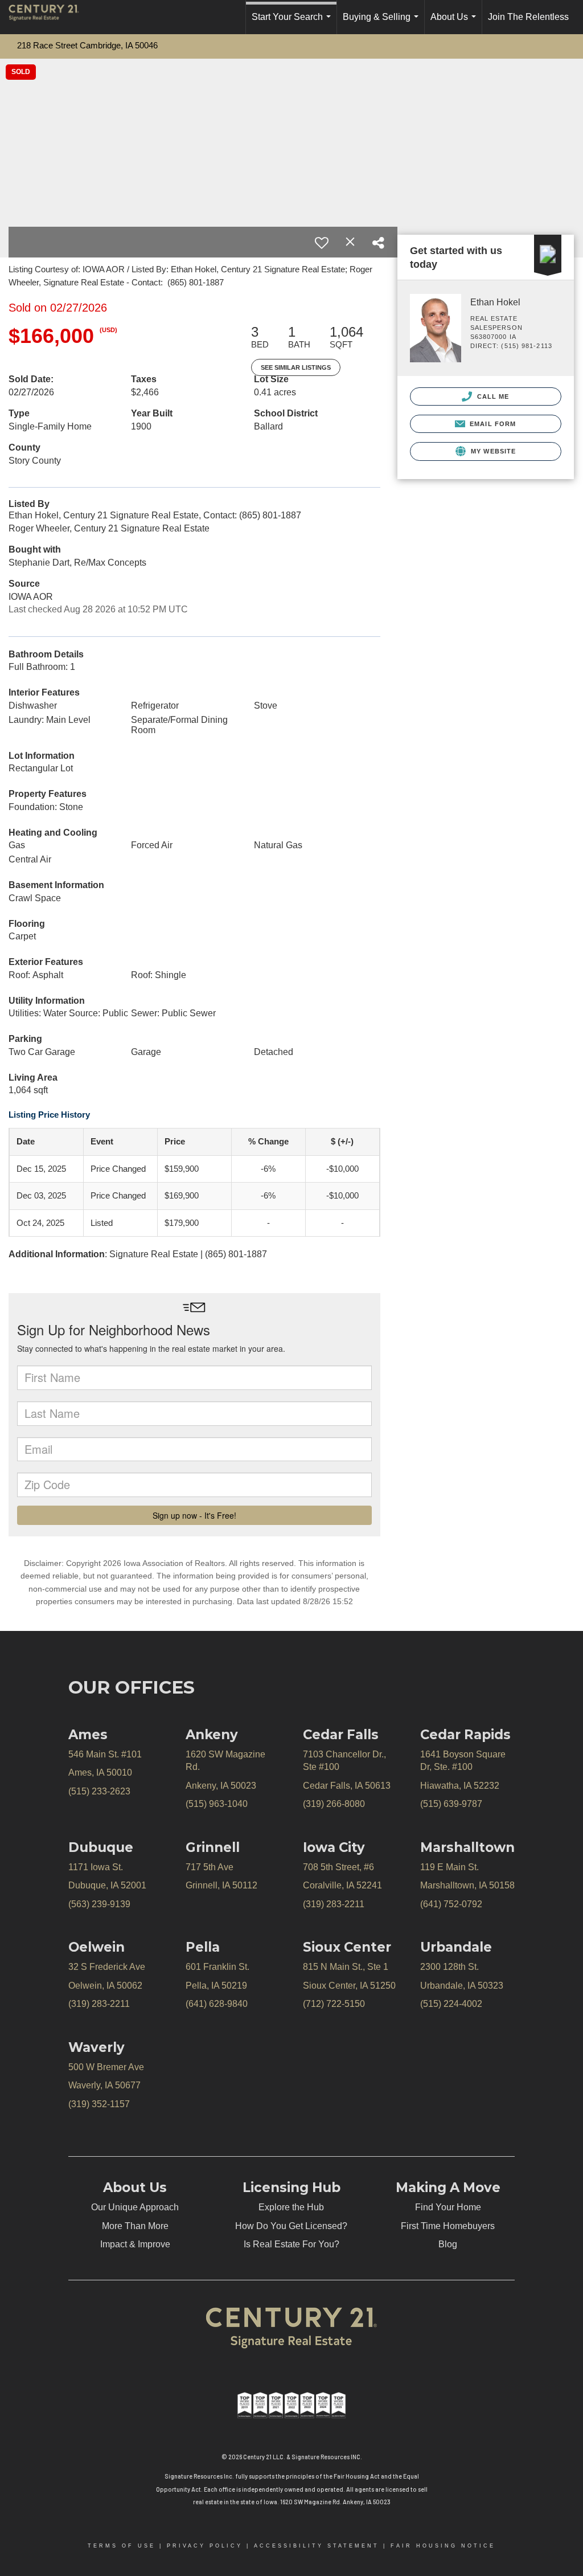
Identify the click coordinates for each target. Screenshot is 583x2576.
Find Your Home (448, 2207)
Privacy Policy (205, 2546)
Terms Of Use (122, 2546)
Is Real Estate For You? (291, 2244)
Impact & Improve (135, 2244)
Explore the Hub (291, 2207)
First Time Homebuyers (448, 2226)
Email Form (492, 424)
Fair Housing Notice (443, 2546)
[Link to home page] (50, 17)
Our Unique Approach (135, 2207)
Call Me (492, 396)
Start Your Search (293, 23)
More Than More (135, 2226)
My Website (492, 451)
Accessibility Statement (317, 2546)
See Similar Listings (296, 367)
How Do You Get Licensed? (291, 2226)
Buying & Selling (383, 23)
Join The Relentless (528, 17)
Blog (448, 2244)
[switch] (322, 243)
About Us (455, 23)
